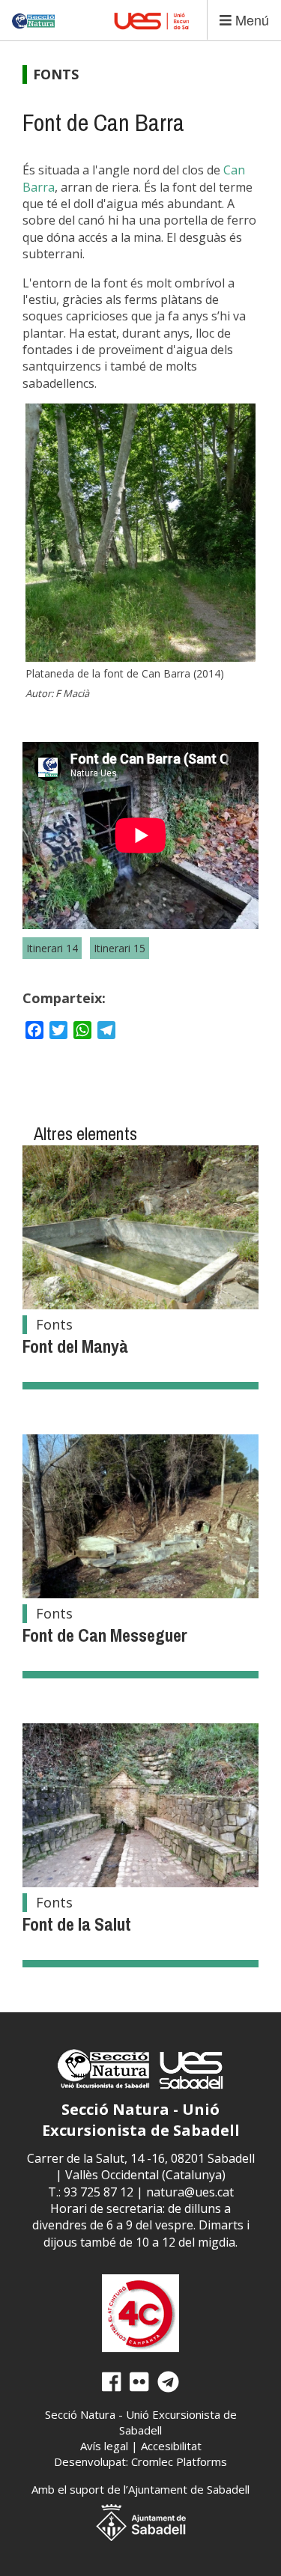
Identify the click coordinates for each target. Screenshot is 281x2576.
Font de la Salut (77, 1924)
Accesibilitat (171, 2446)
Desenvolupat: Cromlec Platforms (140, 2461)
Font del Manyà (75, 1346)
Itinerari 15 (120, 948)
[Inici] (34, 15)
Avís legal (104, 2446)
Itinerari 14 (52, 948)
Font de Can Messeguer (105, 1635)
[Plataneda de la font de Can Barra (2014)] (140, 533)
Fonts (56, 74)
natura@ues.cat (190, 2192)
